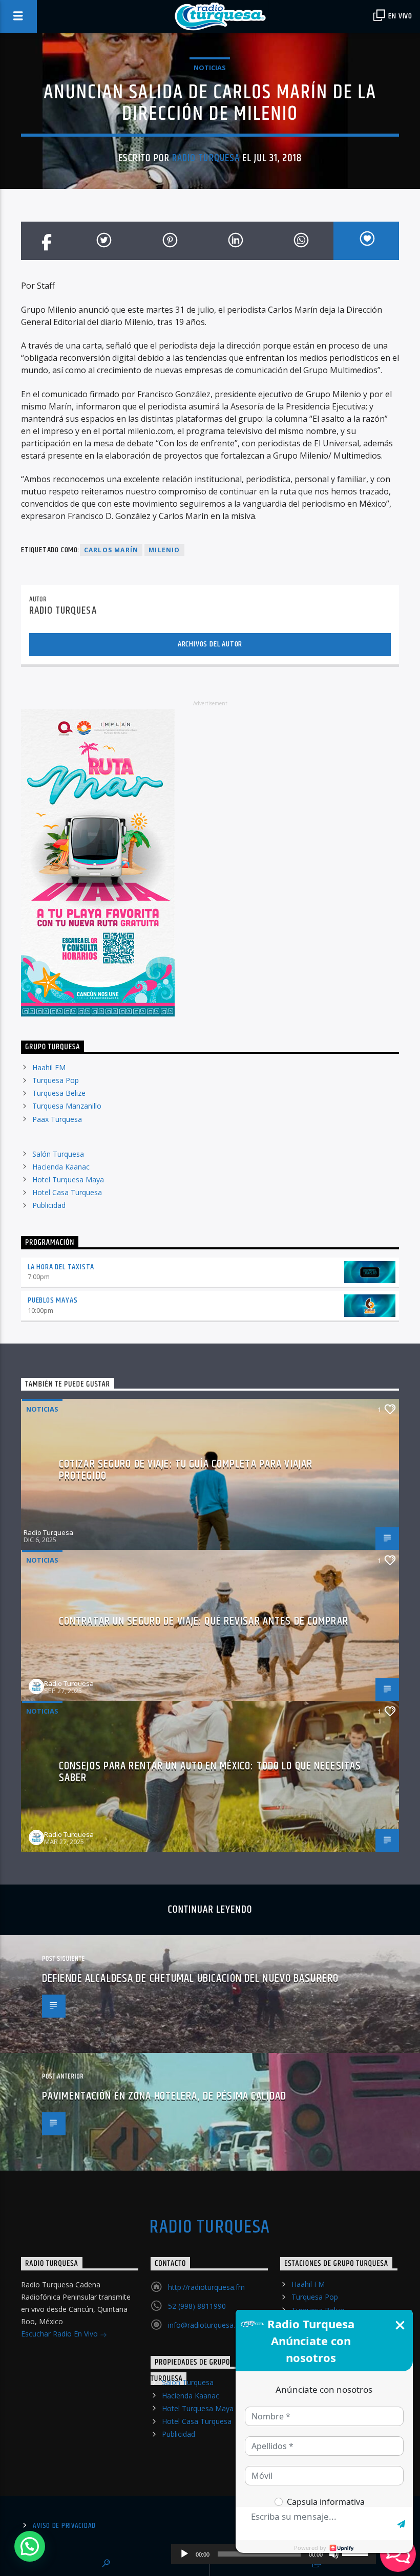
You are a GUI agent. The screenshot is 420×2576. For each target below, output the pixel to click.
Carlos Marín (111, 550)
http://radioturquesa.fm (206, 2287)
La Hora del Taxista (61, 1267)
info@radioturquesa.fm (206, 2325)
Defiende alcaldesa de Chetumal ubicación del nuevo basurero (190, 1978)
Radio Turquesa (206, 158)
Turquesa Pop (56, 1080)
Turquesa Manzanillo (67, 1106)
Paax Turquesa (57, 1119)
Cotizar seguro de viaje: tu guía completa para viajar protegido (186, 1470)
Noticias (210, 68)
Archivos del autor (210, 644)
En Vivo (400, 16)
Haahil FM (49, 1067)
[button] (30, 2546)
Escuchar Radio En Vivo (60, 2334)
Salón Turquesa (58, 1154)
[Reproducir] (184, 2554)
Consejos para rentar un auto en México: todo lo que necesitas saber (210, 1772)
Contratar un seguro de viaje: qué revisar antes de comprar (204, 1621)
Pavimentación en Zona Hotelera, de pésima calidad (164, 2096)
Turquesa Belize (59, 1093)
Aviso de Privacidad (64, 2526)
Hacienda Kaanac (61, 1167)
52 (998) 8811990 (197, 2306)
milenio (164, 550)
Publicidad (49, 1205)
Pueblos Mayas (52, 1300)
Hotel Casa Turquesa (67, 1192)
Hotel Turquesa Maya (68, 1179)
